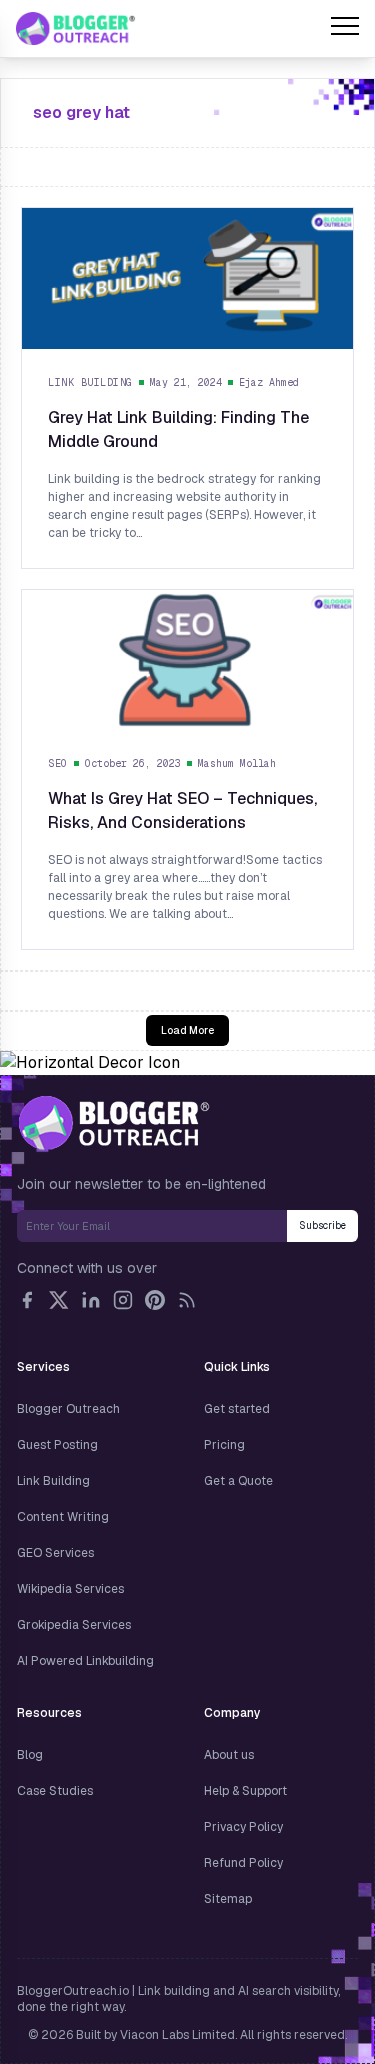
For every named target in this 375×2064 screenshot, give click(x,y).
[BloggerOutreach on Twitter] (59, 1300)
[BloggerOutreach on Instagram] (123, 1300)
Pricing (224, 1445)
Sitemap (228, 1899)
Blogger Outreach (68, 1409)
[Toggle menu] (345, 29)
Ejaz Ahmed (269, 382)
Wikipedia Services (70, 1589)
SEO (58, 763)
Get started (237, 1409)
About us (229, 1755)
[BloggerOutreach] (113, 1123)
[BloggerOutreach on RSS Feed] (187, 1300)
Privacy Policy (243, 1827)
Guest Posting (57, 1445)
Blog (30, 1755)
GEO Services (55, 1553)
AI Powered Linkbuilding (85, 1661)
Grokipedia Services (74, 1625)
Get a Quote (238, 1481)
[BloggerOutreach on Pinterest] (155, 1300)
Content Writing (63, 1517)
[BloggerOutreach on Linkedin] (91, 1300)
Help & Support (245, 1791)
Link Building (90, 382)
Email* (152, 1226)
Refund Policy (243, 1863)
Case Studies (55, 1791)
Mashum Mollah (237, 763)
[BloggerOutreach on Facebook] (27, 1300)
